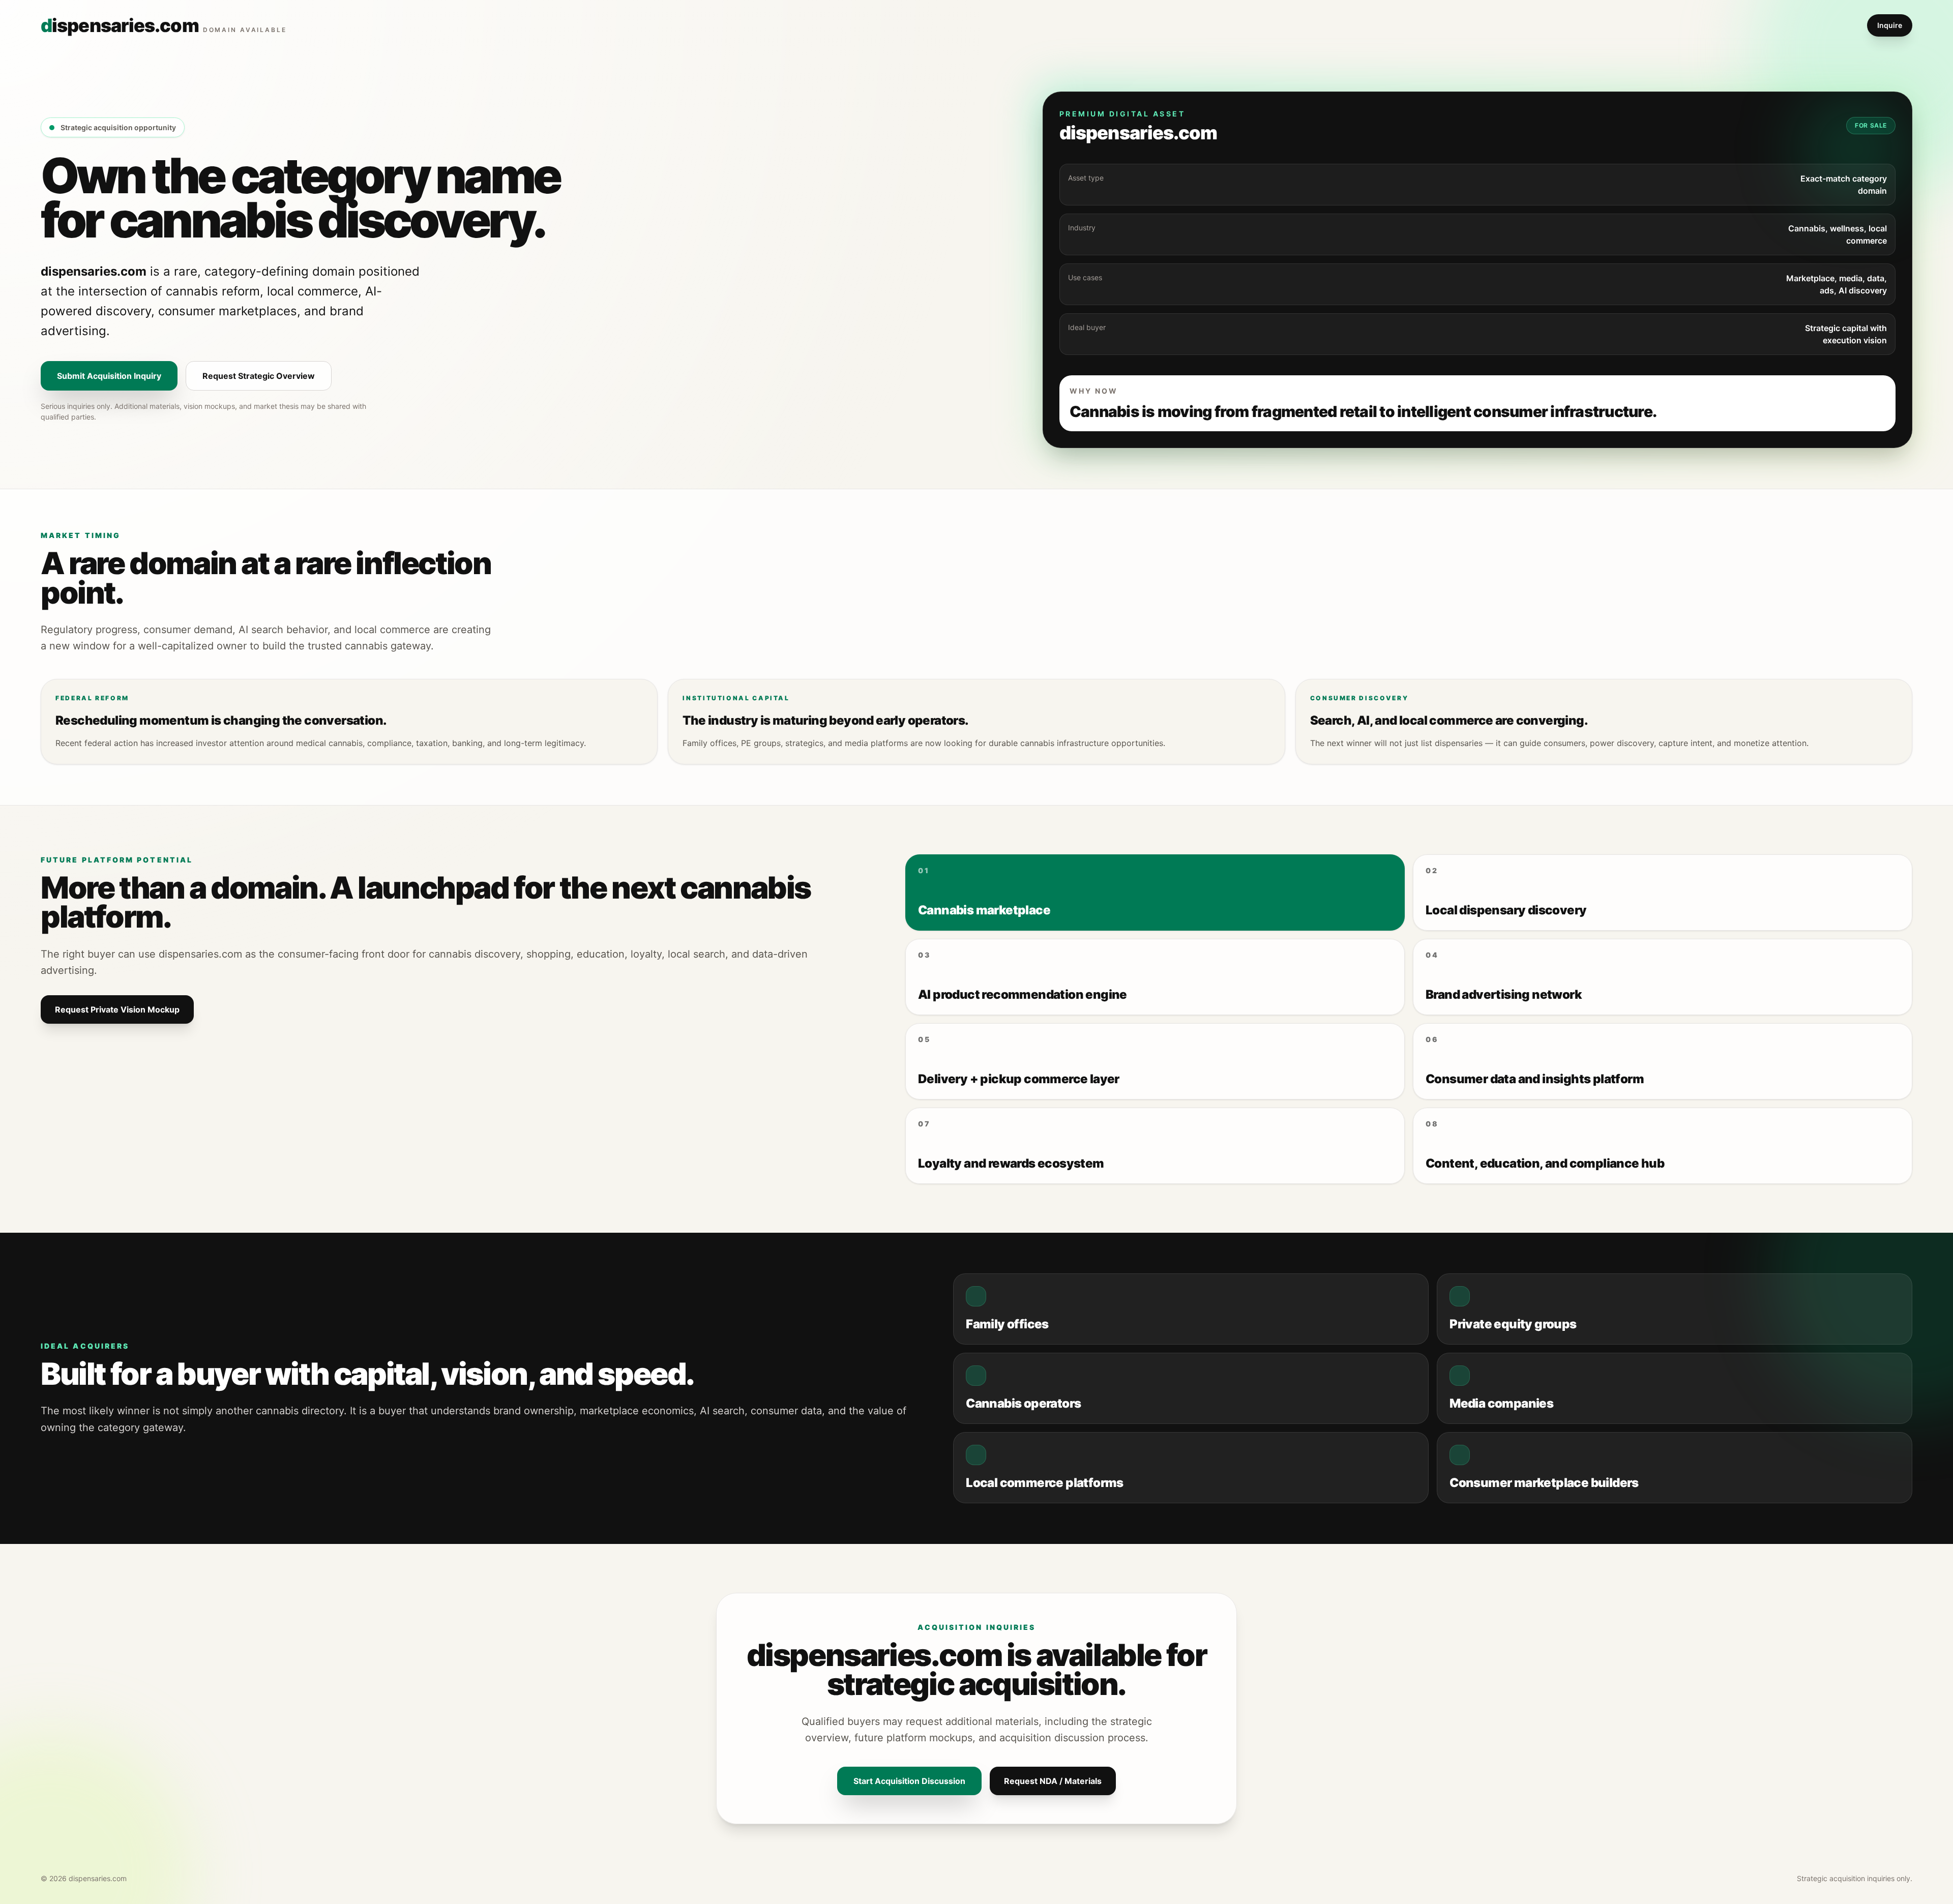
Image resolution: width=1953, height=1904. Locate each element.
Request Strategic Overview (259, 376)
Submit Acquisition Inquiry (109, 376)
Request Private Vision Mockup (117, 1009)
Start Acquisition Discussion (909, 1781)
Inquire (1890, 25)
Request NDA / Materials (1053, 1781)
